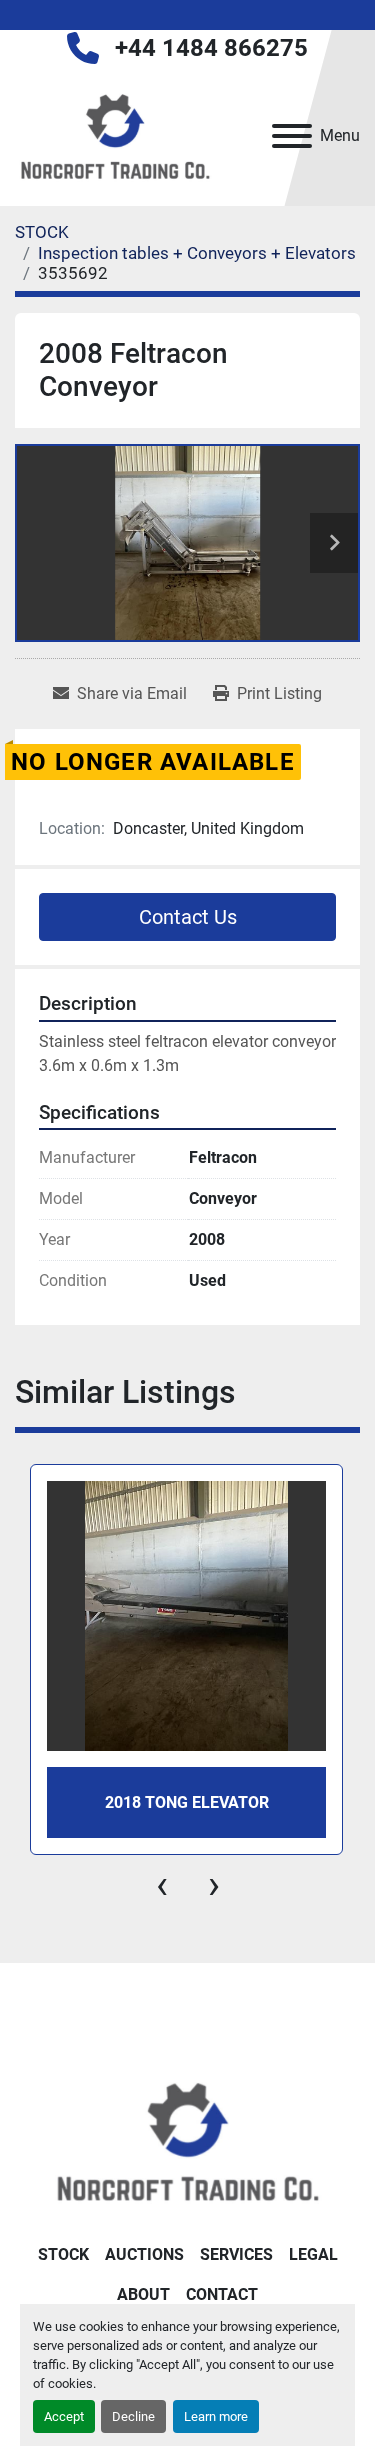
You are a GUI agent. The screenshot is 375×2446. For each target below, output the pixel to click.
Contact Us (188, 917)
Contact (222, 2294)
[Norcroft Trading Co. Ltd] (187, 2139)
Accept (64, 2416)
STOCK (63, 2254)
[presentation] (162, 1885)
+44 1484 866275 (211, 48)
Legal (313, 2254)
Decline (133, 2416)
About (143, 2294)
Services (236, 2254)
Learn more (216, 2416)
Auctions (144, 2254)
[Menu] (292, 136)
